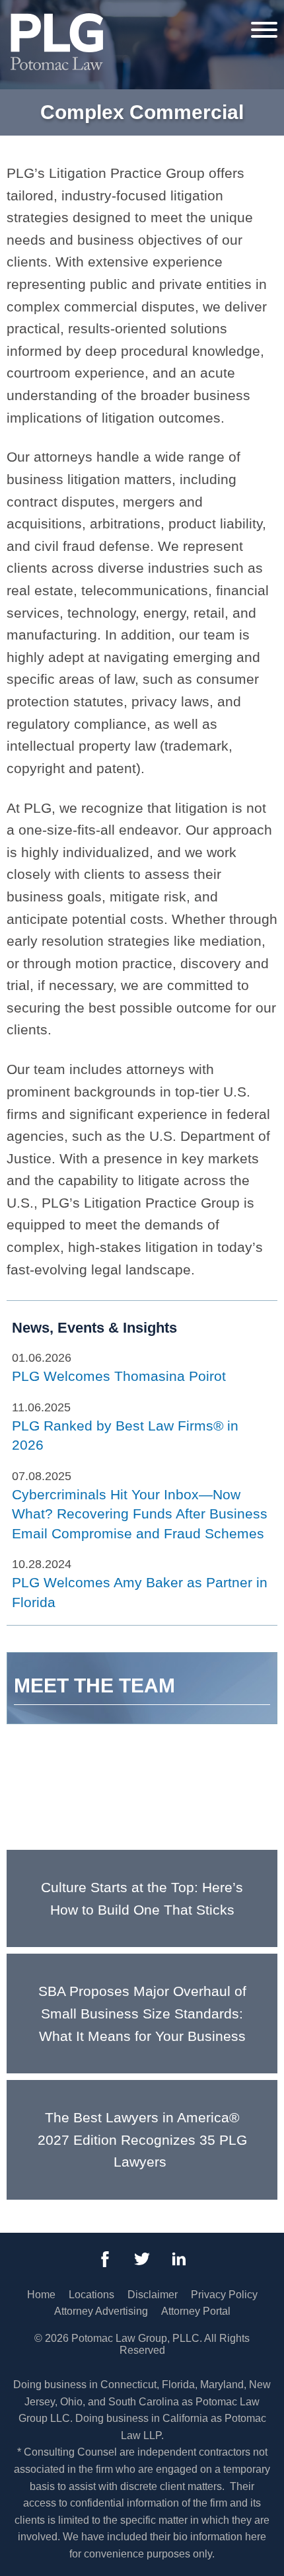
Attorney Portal (196, 2311)
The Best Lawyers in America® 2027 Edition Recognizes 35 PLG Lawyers (142, 2140)
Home (41, 2295)
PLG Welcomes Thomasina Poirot (119, 1376)
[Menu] (264, 29)
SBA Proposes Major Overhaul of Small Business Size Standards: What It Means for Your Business (142, 2013)
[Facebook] (105, 2259)
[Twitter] (142, 2259)
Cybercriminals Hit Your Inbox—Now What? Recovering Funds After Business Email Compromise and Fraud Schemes (140, 1514)
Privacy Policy (224, 2295)
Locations (91, 2295)
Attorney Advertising (101, 2311)
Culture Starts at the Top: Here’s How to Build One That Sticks (142, 1898)
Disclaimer (153, 2295)
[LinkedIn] (179, 2259)
